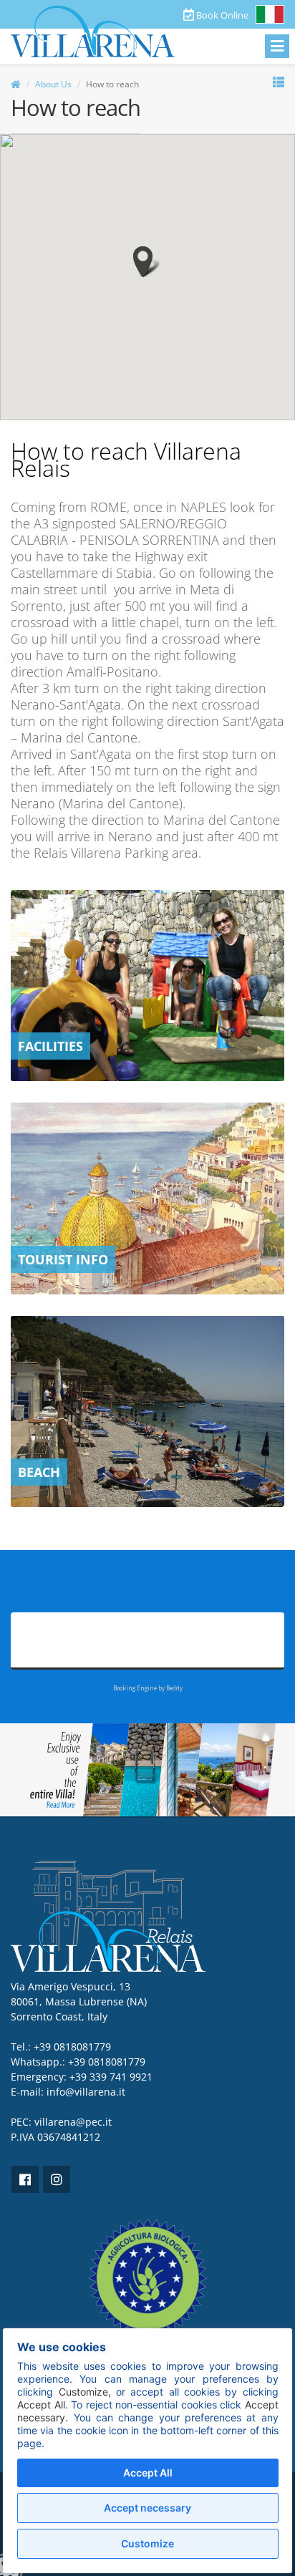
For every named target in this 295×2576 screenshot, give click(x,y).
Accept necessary (147, 2508)
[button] (147, 262)
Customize (147, 2543)
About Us (53, 84)
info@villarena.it (86, 2092)
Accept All (148, 2473)
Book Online (221, 15)
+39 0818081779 (107, 2062)
